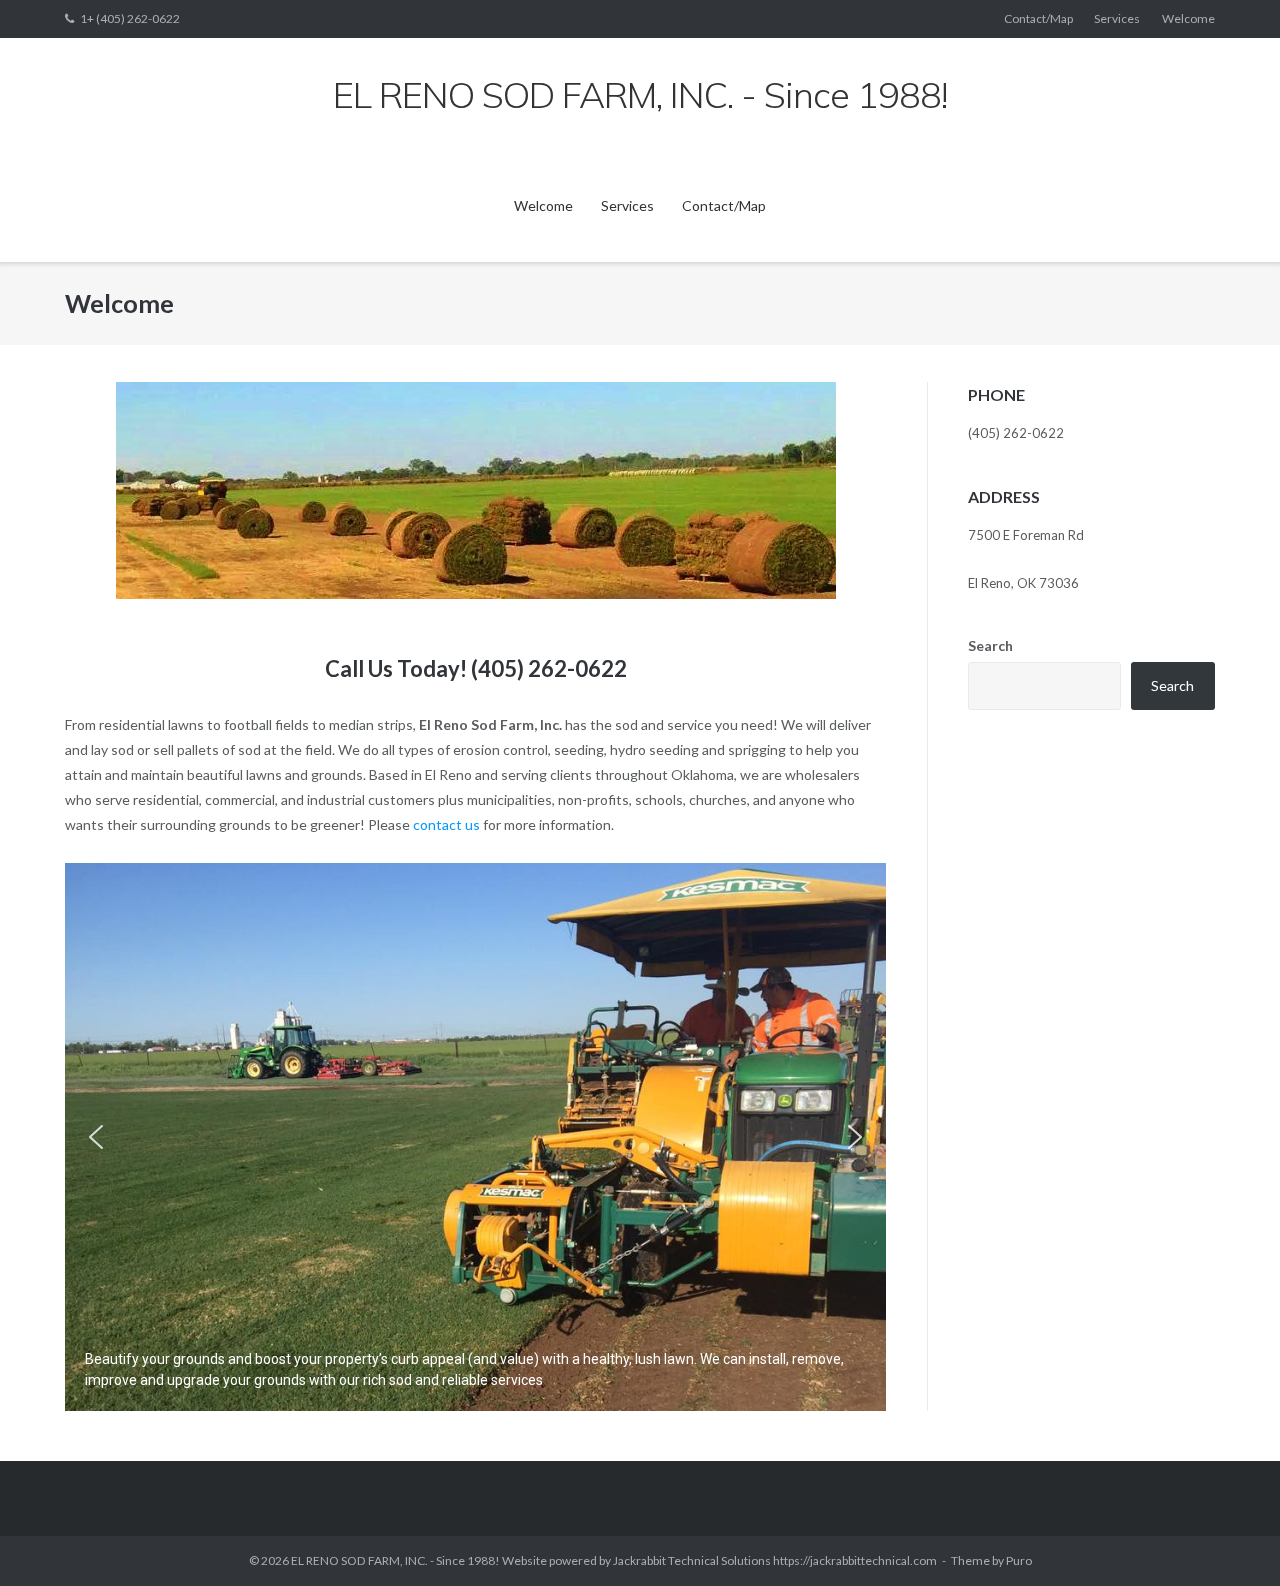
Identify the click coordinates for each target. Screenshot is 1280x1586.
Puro (1019, 1560)
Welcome (1188, 18)
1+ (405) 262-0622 (130, 18)
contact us (445, 824)
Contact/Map (1038, 18)
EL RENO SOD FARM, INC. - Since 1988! (395, 1560)
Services (1117, 18)
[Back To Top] (1230, 1538)
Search (990, 645)
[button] (96, 1137)
